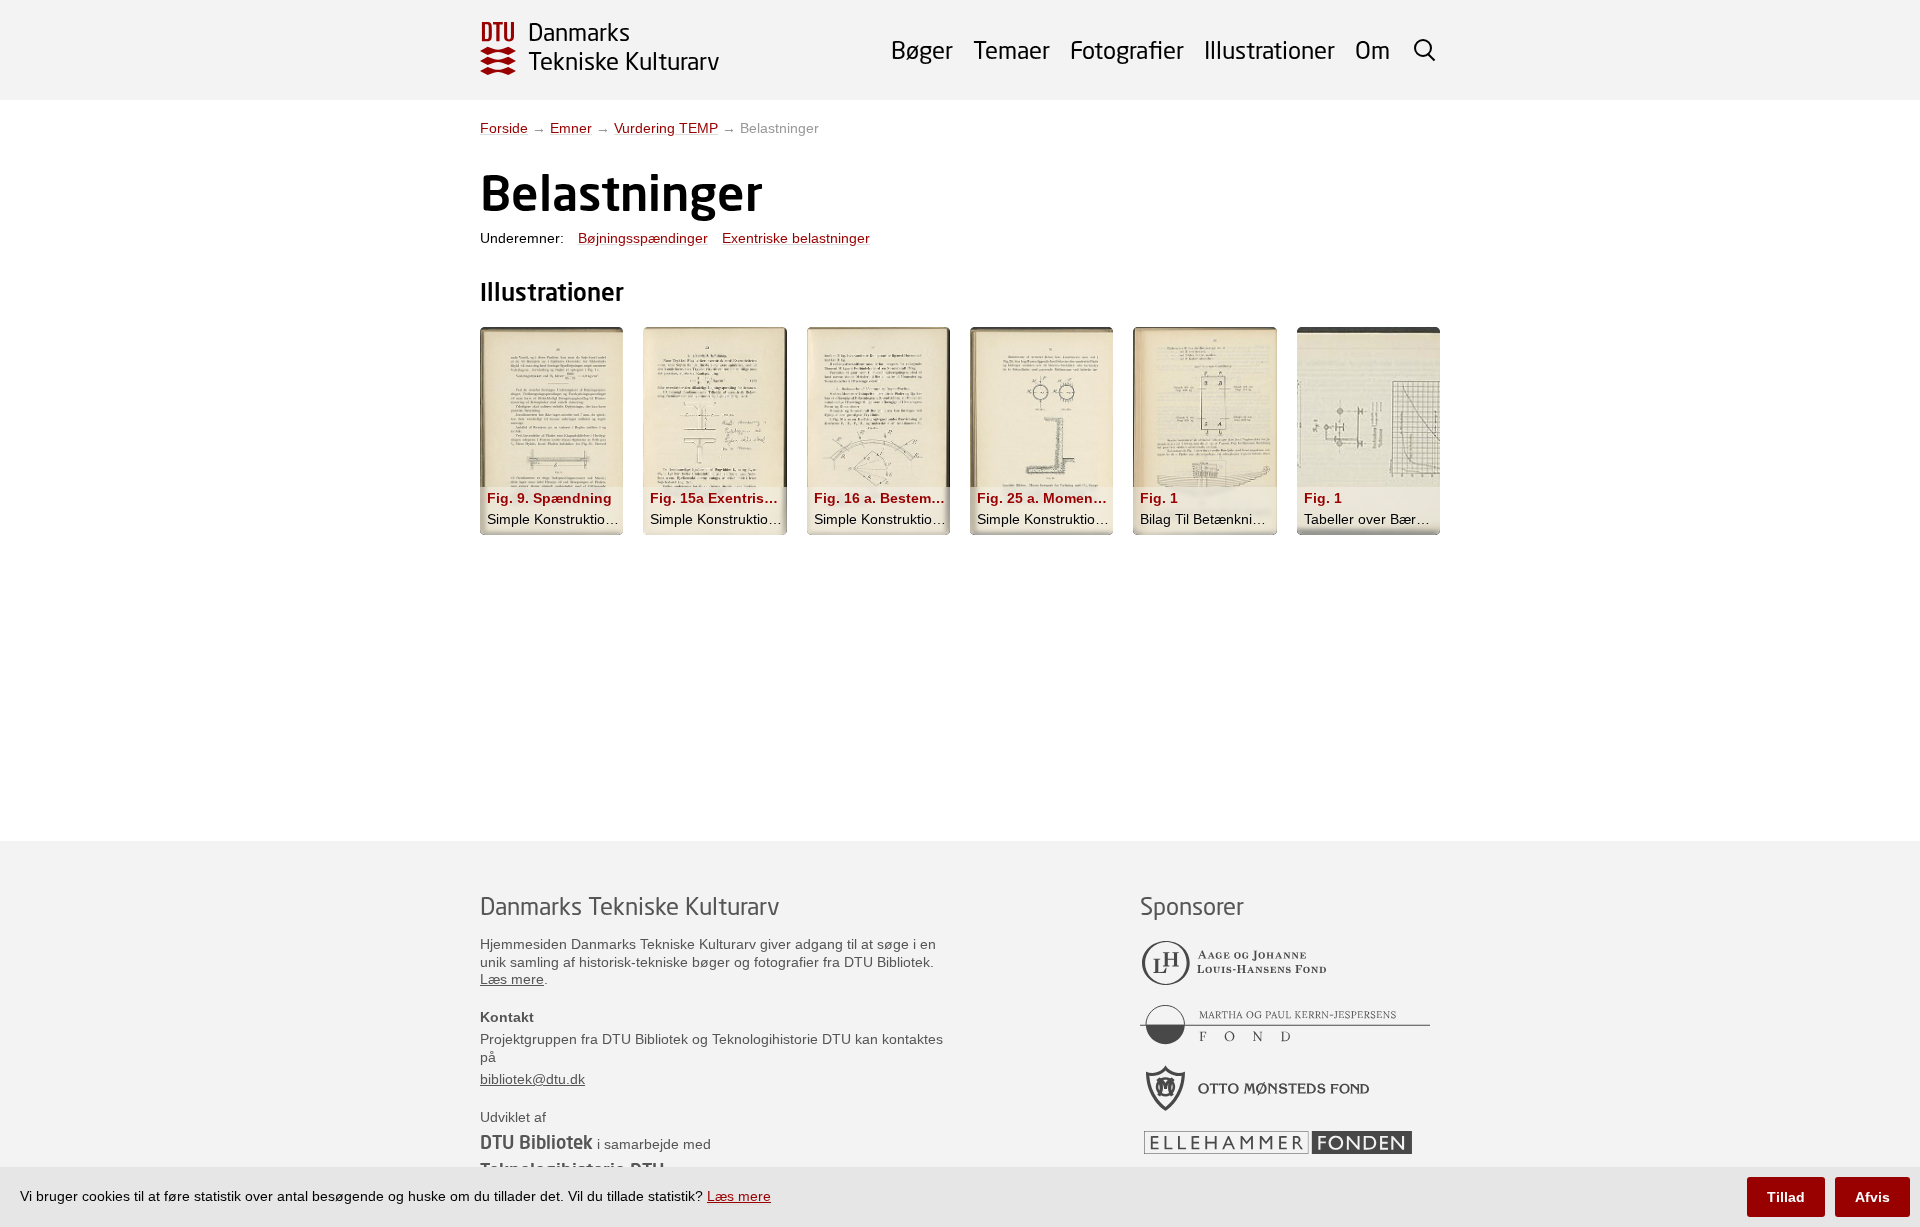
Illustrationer (1269, 49)
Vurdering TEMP (666, 128)
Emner (571, 128)
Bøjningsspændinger (643, 238)
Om (1372, 49)
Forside (504, 128)
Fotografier (1127, 49)
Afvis (1872, 1197)
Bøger (922, 49)
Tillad (1786, 1197)
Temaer (1011, 49)
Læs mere (512, 979)
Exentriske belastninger (796, 238)
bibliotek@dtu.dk (532, 1079)
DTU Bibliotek (536, 1142)
